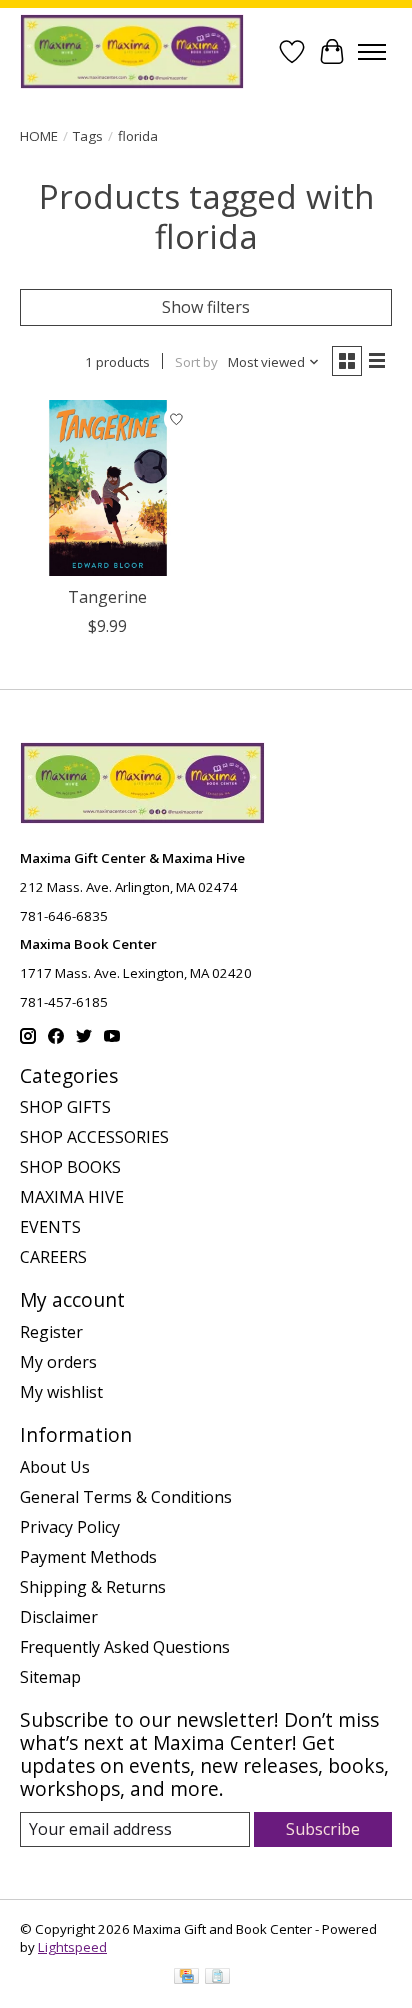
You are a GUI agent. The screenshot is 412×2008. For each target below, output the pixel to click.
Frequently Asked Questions (125, 1647)
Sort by (196, 362)
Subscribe (323, 1829)
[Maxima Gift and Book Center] (132, 51)
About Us (55, 1467)
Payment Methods (88, 1557)
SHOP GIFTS (65, 1107)
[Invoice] (217, 1978)
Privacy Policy (70, 1527)
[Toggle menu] (372, 52)
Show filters (206, 307)
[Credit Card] (186, 1978)
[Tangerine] (108, 488)
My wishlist (61, 1392)
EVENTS (50, 1227)
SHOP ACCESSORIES (94, 1137)
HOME (39, 136)
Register (51, 1332)
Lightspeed (72, 1947)
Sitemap (50, 1677)
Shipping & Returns (93, 1587)
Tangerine (107, 597)
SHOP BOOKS (70, 1167)
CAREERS (53, 1257)
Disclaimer (59, 1617)
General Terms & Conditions (126, 1497)
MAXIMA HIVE (72, 1197)
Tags (88, 136)
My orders (58, 1362)
